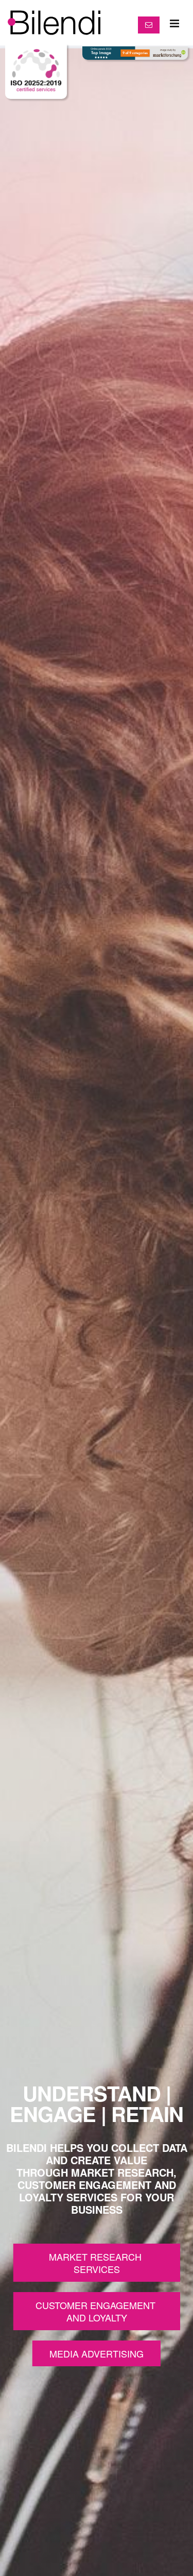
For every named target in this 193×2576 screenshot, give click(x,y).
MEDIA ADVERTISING (97, 2353)
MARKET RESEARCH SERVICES (97, 2263)
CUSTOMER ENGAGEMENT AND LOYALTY (97, 2311)
